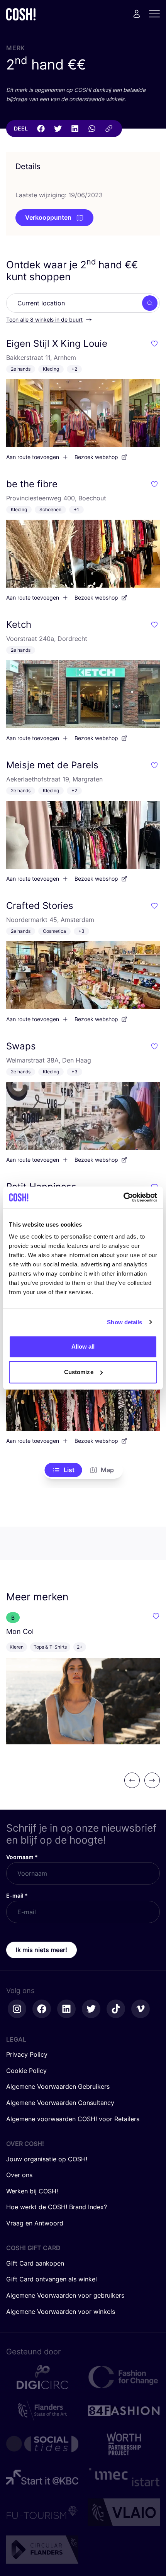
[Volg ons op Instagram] (17, 2009)
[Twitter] (58, 129)
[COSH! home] (21, 14)
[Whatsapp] (92, 129)
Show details (124, 1322)
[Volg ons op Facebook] (42, 2009)
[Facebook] (41, 129)
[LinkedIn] (75, 129)
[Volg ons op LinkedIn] (66, 2009)
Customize (79, 1372)
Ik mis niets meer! (41, 1950)
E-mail (17, 1896)
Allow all (83, 1346)
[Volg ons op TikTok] (116, 2009)
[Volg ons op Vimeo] (141, 2009)
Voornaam (22, 1857)
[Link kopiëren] (109, 129)
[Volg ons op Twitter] (91, 2009)
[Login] (137, 14)
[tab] (64, 1470)
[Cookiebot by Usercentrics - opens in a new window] (123, 1197)
